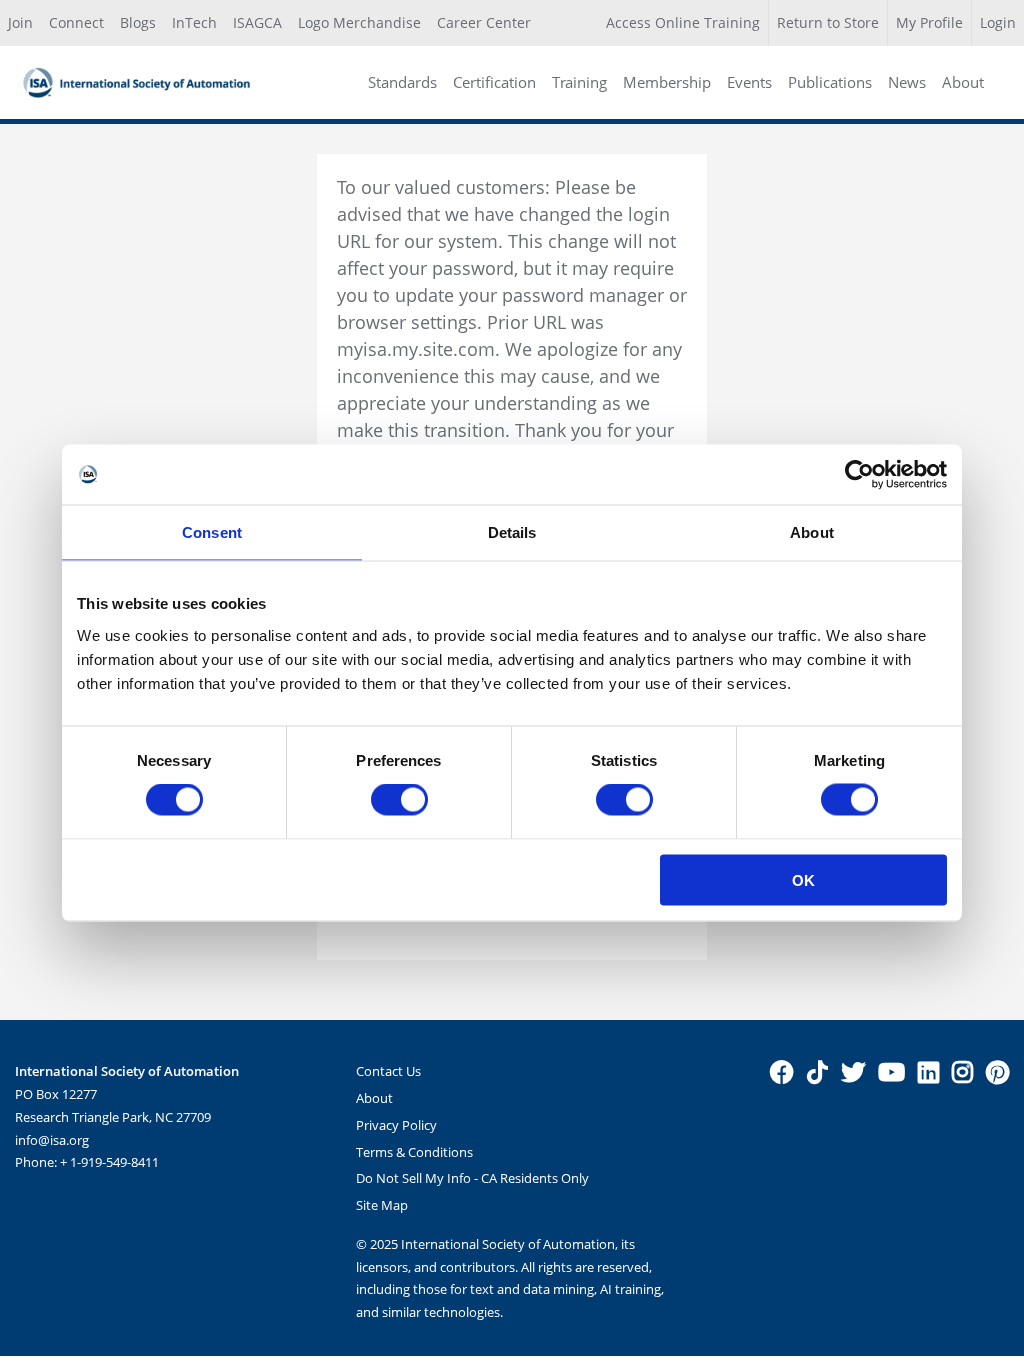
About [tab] (812, 532)
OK (803, 879)
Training (579, 82)
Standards (402, 82)
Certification (494, 82)
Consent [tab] (212, 532)
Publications (830, 82)
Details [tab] (512, 532)
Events (749, 82)
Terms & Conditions (414, 1152)
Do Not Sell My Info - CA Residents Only (472, 1178)
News (907, 82)
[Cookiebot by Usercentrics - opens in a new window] (859, 475)
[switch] (399, 800)
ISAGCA (257, 22)
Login (998, 22)
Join (20, 22)
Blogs (138, 22)
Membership (667, 82)
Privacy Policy (396, 1125)
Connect (76, 22)
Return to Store (828, 22)
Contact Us (388, 1071)
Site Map (382, 1205)
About (963, 82)
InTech (194, 22)
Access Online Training (683, 22)
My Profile (929, 22)
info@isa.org (52, 1140)
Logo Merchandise (359, 22)
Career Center (484, 22)
